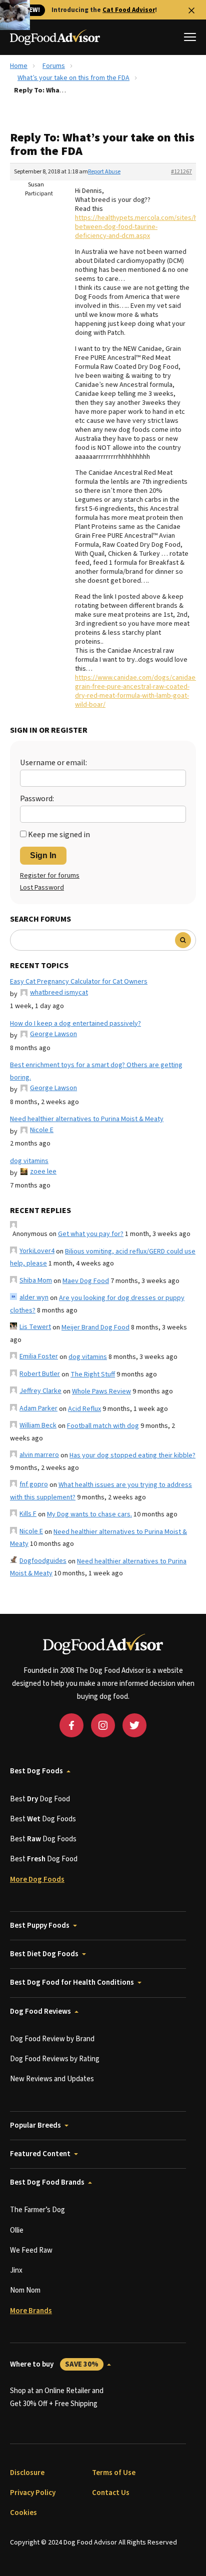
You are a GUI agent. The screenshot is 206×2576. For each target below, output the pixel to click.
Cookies (23, 2513)
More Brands (31, 2311)
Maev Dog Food (86, 1281)
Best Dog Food (40, 1799)
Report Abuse (104, 172)
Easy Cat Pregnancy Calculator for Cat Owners (79, 982)
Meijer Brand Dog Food (95, 1327)
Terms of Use (114, 2473)
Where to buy (54, 2364)
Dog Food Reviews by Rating (55, 2059)
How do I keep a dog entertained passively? (75, 1024)
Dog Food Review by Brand (52, 2039)
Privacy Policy (33, 2493)
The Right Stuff (93, 1374)
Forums (54, 66)
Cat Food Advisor (129, 10)
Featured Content (40, 2154)
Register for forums (50, 876)
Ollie (17, 2230)
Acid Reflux (84, 1409)
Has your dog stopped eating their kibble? (132, 1455)
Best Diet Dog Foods (44, 1954)
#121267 (181, 172)
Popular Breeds (35, 2125)
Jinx (16, 2270)
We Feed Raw (31, 2250)
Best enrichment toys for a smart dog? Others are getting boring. (96, 1071)
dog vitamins (29, 1161)
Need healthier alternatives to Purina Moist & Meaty (87, 1119)
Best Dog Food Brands (47, 2182)
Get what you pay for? (91, 1234)
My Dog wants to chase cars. (89, 1514)
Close (191, 10)
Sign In (43, 855)
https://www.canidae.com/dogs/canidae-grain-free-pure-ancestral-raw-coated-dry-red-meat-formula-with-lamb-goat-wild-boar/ (136, 691)
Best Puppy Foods (40, 1926)
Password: (37, 799)
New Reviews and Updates (52, 2079)
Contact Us (111, 2493)
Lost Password (42, 888)
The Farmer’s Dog (37, 2210)
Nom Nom (25, 2290)
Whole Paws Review (101, 1391)
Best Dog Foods (36, 1771)
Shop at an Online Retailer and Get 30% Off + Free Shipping (57, 2397)
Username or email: (53, 763)
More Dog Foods (37, 1880)
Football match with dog (103, 1426)
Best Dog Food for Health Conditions (72, 1982)
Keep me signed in (59, 835)
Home (19, 66)
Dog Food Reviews (40, 2011)
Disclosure (27, 2473)
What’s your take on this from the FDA (73, 78)
